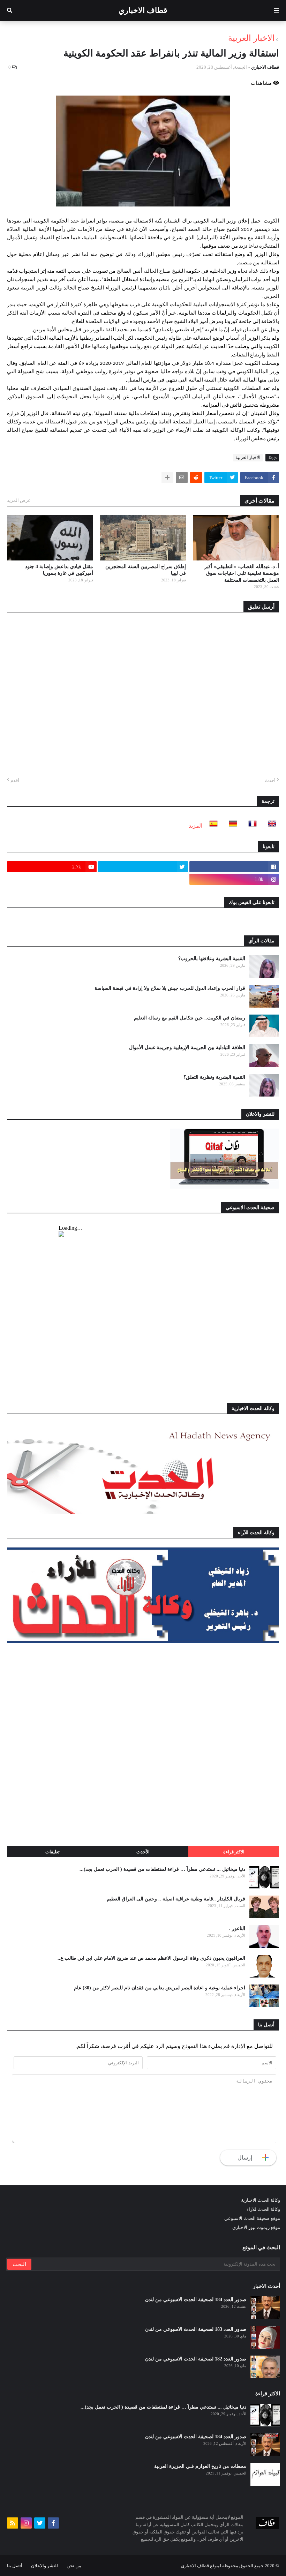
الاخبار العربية (251, 38)
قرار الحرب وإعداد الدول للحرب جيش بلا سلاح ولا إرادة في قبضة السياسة (170, 988)
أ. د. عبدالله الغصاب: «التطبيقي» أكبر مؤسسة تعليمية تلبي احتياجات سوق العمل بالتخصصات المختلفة (242, 573)
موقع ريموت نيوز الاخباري (256, 2227)
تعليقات (52, 1852)
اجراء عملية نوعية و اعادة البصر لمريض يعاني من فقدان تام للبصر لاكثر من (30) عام (160, 1988)
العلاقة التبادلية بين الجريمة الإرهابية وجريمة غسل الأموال (187, 1048)
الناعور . (237, 1929)
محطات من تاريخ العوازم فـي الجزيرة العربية (200, 2466)
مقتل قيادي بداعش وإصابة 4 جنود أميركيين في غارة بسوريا (59, 570)
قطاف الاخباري (143, 10)
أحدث (270, 780)
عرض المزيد (19, 500)
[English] (270, 826)
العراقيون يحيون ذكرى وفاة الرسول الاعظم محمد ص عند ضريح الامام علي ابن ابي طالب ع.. (151, 1958)
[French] (250, 826)
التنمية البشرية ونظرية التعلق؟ (214, 1077)
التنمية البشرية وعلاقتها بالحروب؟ (212, 959)
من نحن (74, 2566)
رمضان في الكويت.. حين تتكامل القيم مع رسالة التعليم (190, 1018)
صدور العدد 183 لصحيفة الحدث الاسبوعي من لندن (196, 2329)
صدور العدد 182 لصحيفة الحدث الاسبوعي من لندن (196, 2359)
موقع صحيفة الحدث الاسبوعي (252, 2218)
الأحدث (143, 1852)
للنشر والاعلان (44, 2566)
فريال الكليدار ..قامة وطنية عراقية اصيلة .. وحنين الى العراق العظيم (176, 1899)
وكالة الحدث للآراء (263, 2209)
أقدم (15, 780)
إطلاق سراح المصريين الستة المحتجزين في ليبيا (146, 570)
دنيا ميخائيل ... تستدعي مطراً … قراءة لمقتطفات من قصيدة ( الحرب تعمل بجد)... (162, 1869)
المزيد (195, 826)
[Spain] (211, 826)
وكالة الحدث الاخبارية (261, 2200)
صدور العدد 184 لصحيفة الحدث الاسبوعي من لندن (196, 2300)
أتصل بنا (15, 2566)
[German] (231, 826)
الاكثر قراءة (234, 1852)
